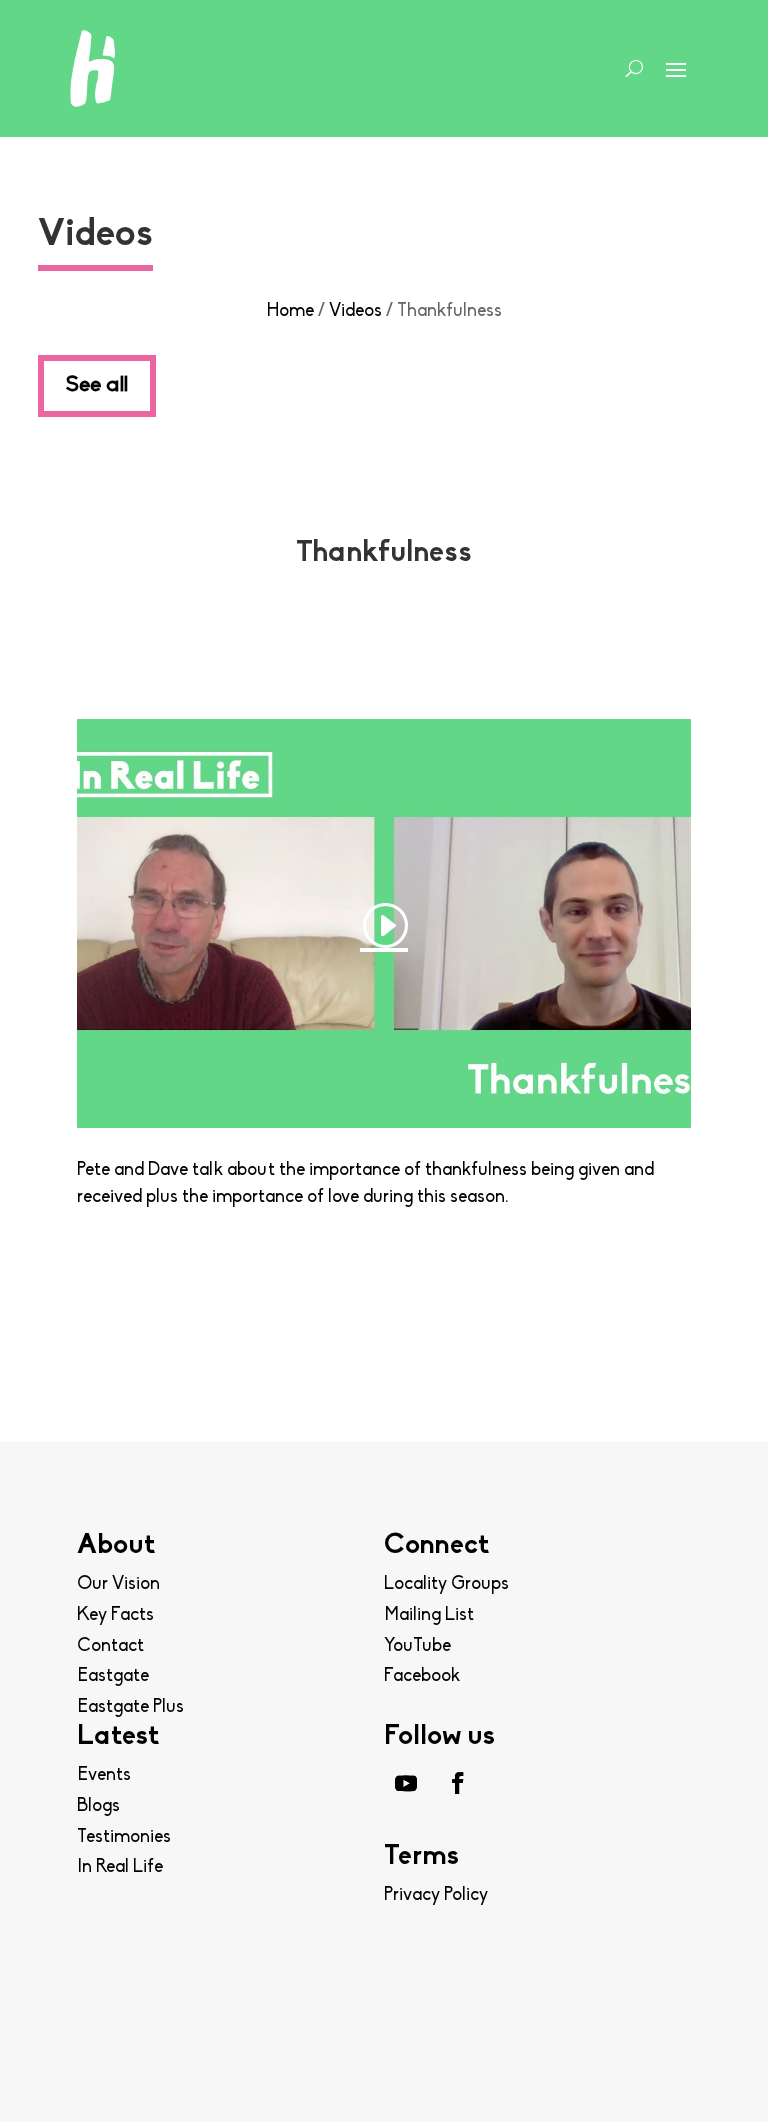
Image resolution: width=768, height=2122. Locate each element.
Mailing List (429, 1616)
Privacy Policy (436, 1896)
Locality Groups (446, 1585)
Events (104, 1776)
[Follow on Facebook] (458, 1783)
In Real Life (120, 1868)
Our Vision (118, 1585)
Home (290, 312)
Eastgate (113, 1677)
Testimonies (124, 1838)
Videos (355, 312)
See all (97, 385)
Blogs (98, 1807)
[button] (706, 2067)
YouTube (417, 1647)
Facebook (422, 1677)
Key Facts (115, 1616)
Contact (110, 1647)
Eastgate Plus (130, 1708)
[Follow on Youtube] (406, 1783)
